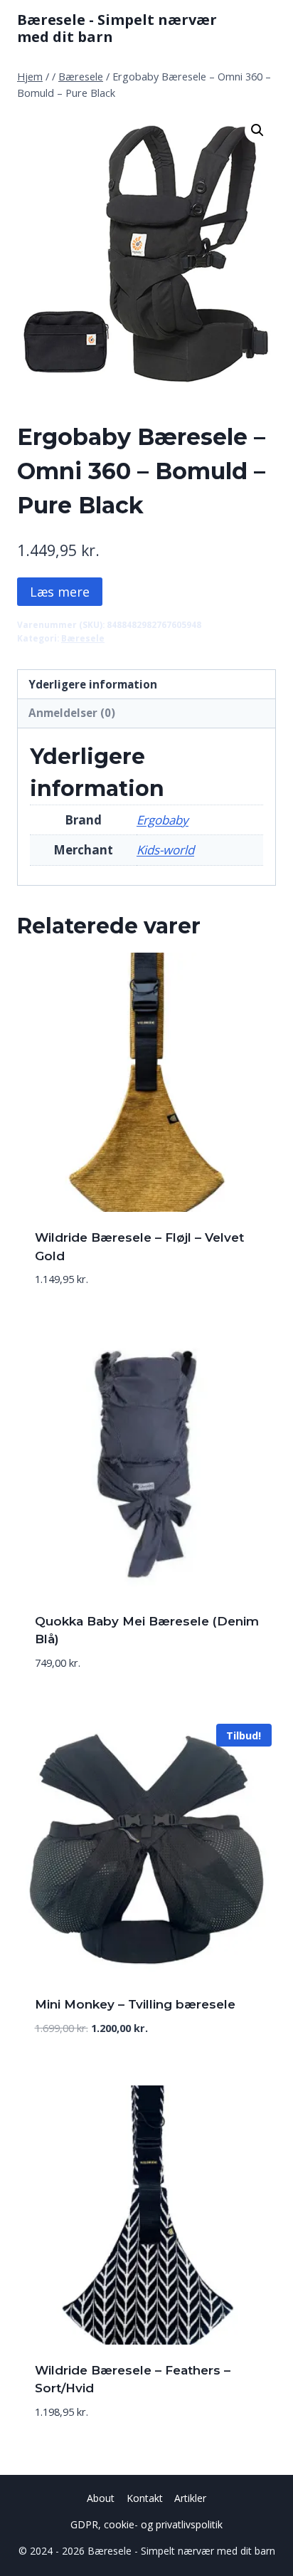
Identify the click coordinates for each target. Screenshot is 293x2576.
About (101, 2498)
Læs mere (60, 592)
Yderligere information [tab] (93, 684)
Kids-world (165, 850)
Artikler (190, 2498)
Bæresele (83, 638)
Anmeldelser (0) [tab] (72, 713)
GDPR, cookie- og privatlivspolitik (146, 2524)
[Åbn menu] (263, 28)
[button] (257, 130)
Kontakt (145, 2498)
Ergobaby (163, 820)
